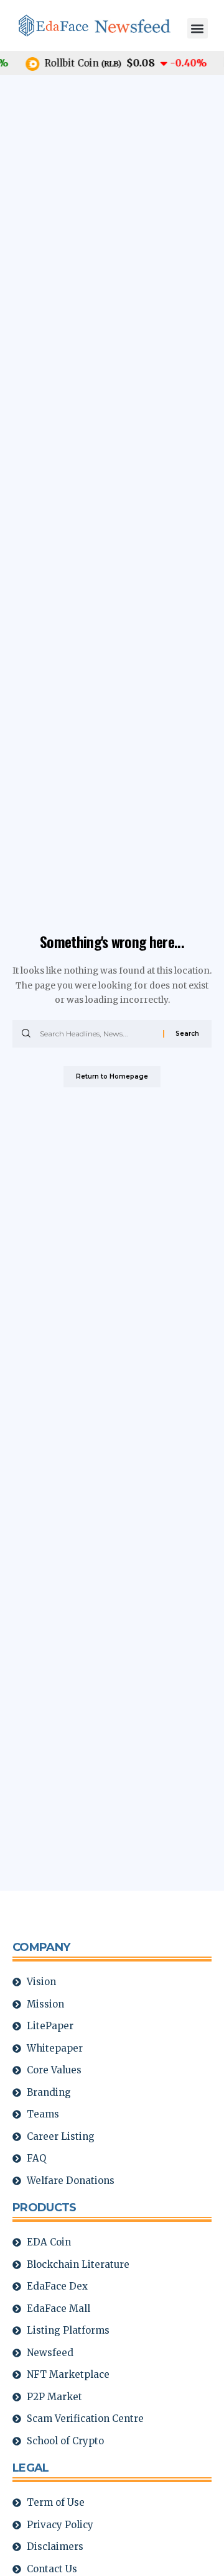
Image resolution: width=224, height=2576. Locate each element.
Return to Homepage (112, 1076)
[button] (198, 28)
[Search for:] (97, 1034)
